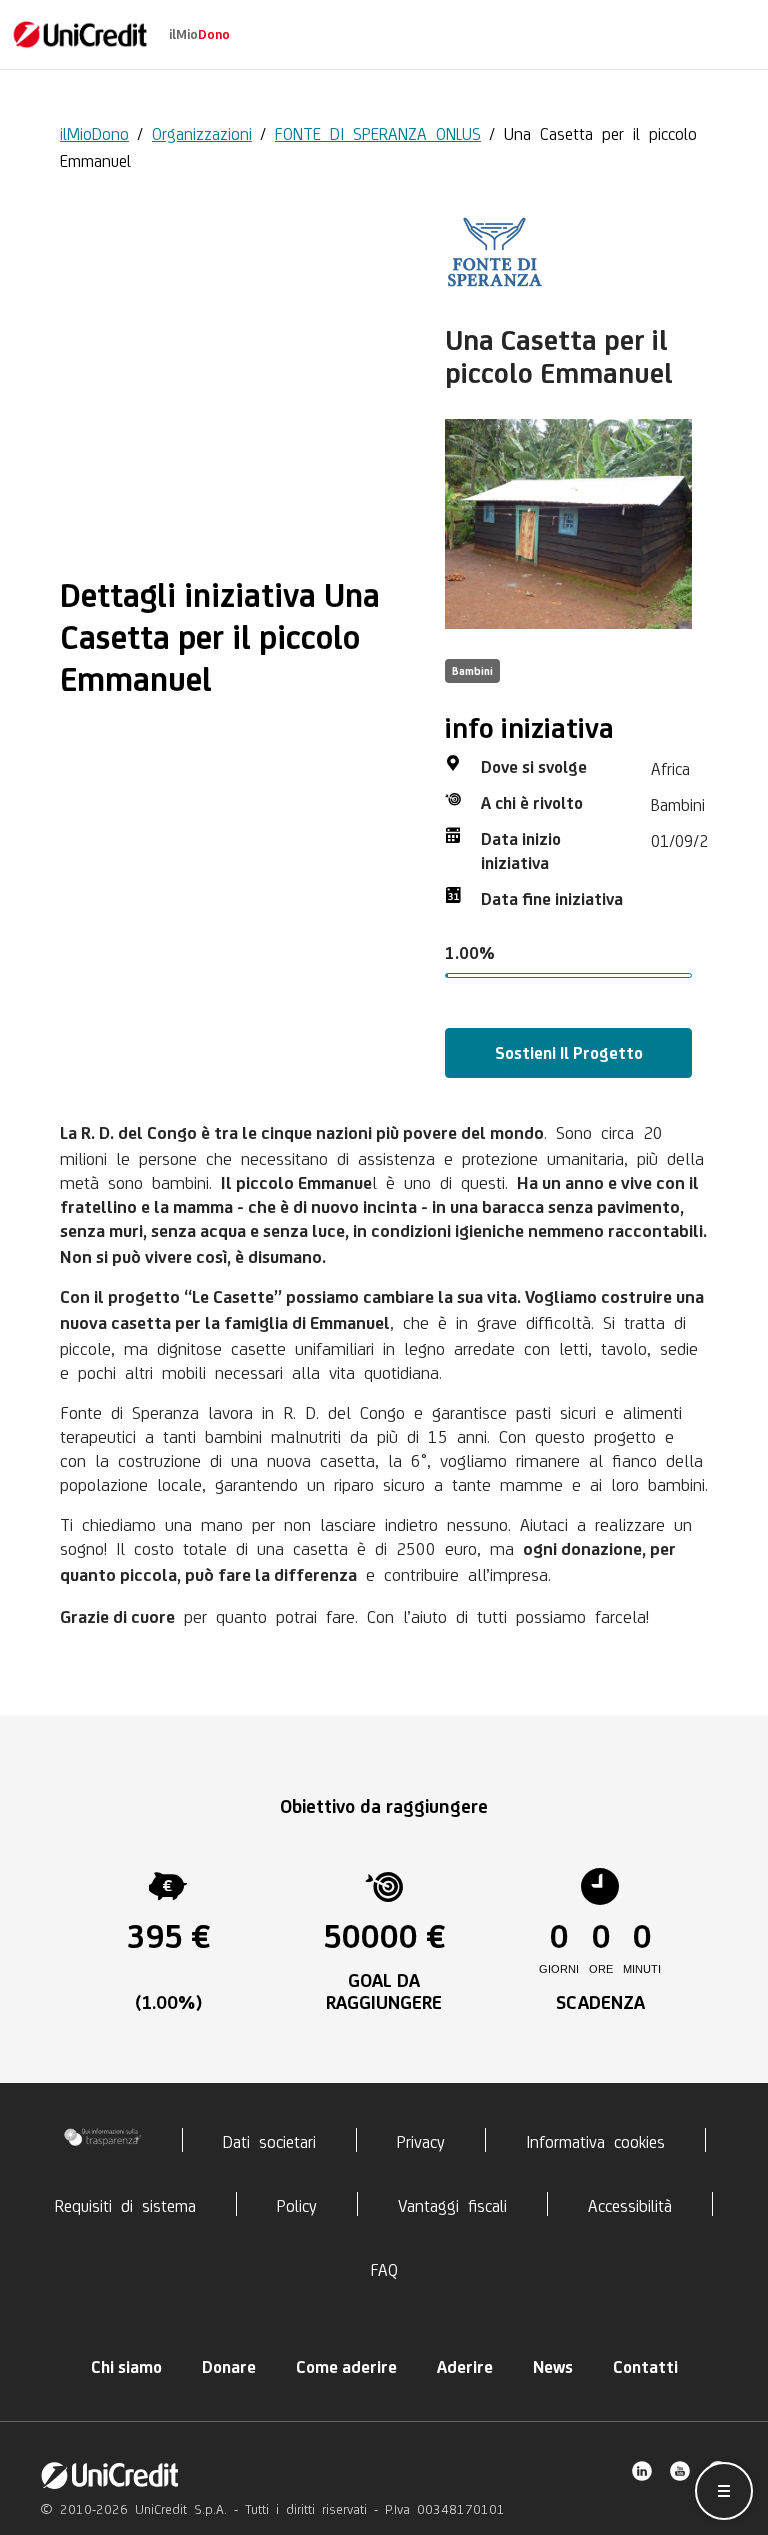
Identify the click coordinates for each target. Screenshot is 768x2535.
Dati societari (269, 2140)
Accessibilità (630, 2204)
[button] (724, 2491)
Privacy (421, 2140)
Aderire (465, 2367)
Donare (229, 2367)
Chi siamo (126, 2367)
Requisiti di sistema (125, 2204)
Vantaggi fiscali (452, 2204)
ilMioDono (94, 132)
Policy (297, 2204)
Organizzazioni (202, 132)
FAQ (384, 2268)
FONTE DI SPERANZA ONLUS (378, 132)
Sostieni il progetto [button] (569, 1053)
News (553, 2367)
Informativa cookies (595, 2140)
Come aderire (346, 2367)
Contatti (645, 2367)
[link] (80, 34)
